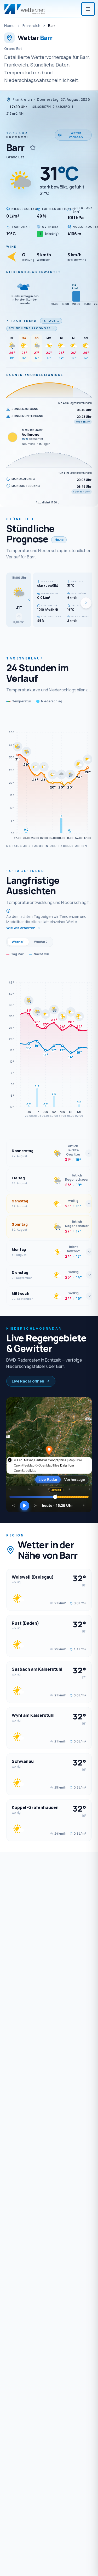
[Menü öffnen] (88, 9)
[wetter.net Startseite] (25, 9)
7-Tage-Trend (22, 321)
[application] (49, 777)
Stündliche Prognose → (32, 328)
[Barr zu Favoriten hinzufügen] (33, 148)
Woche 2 (41, 942)
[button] (19, 600)
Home (9, 26)
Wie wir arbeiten (21, 928)
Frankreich (31, 26)
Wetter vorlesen (76, 135)
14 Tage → (51, 321)
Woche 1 (18, 942)
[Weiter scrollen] (86, 603)
